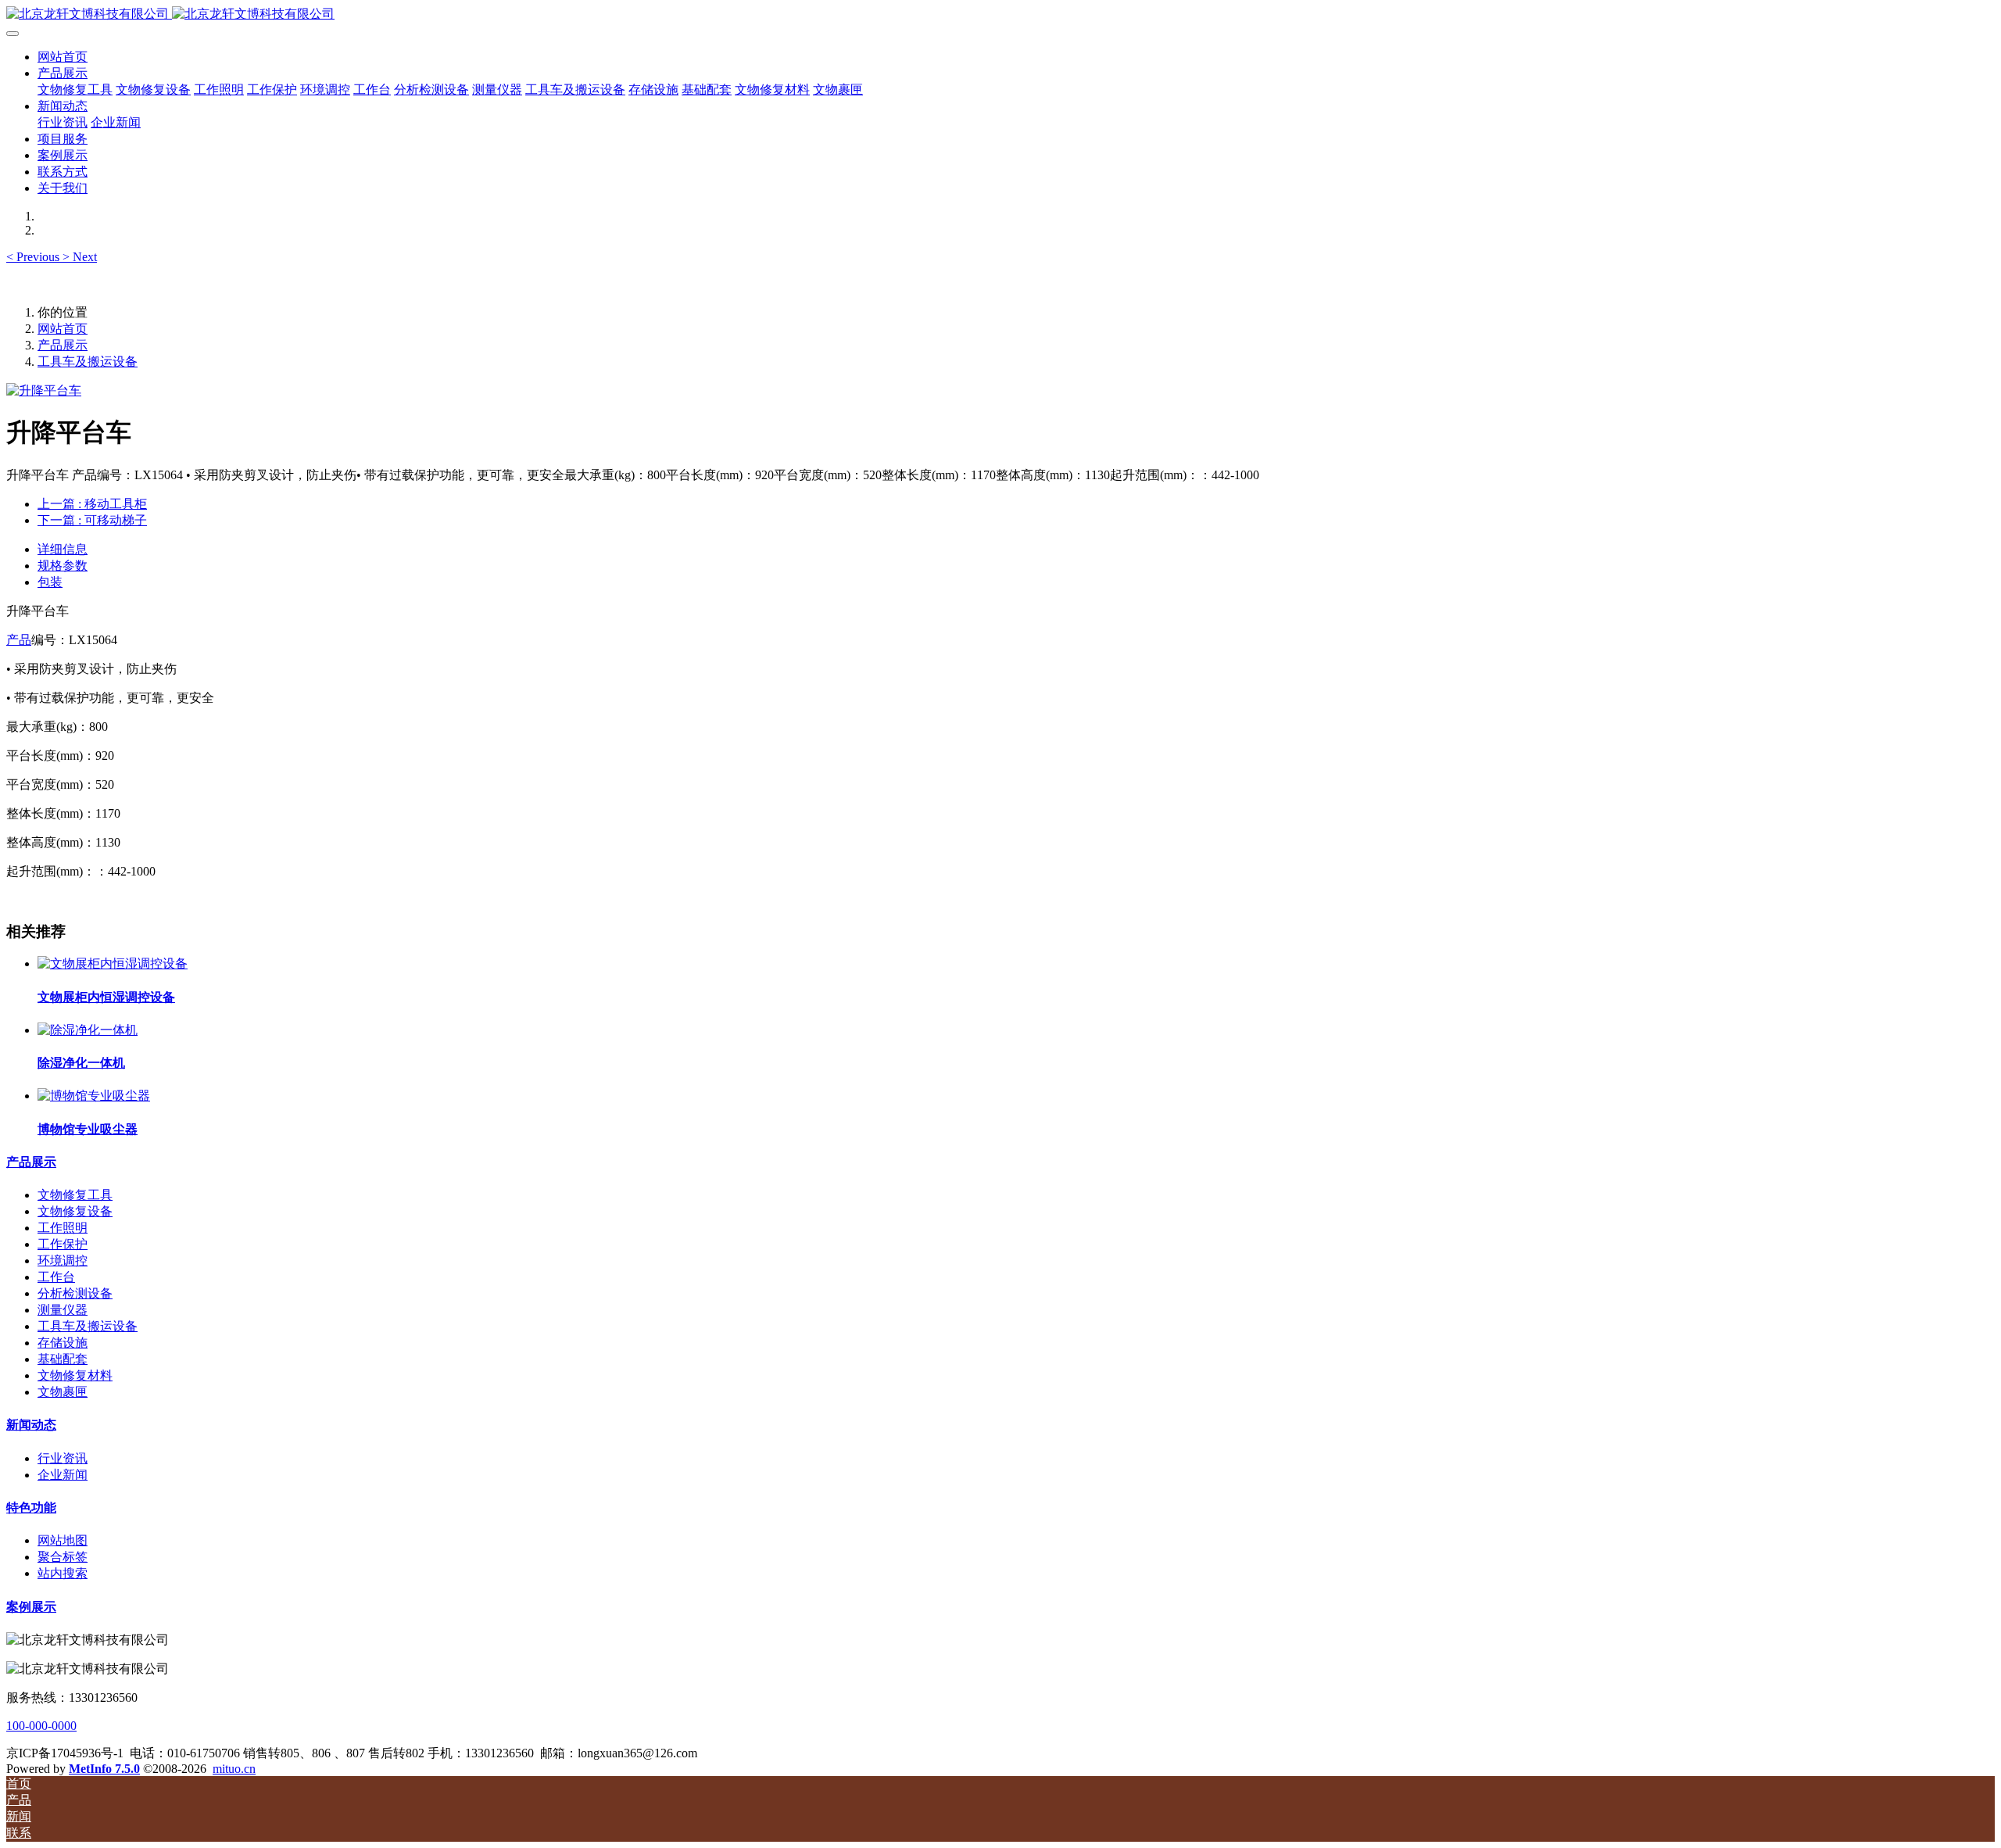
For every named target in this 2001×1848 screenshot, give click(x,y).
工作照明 (63, 1228)
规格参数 (63, 566)
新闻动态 (31, 1425)
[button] (34, 257)
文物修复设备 (75, 1211)
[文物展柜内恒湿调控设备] (113, 963)
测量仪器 (63, 1310)
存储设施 (63, 1343)
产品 (19, 640)
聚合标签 (63, 1557)
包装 (50, 582)
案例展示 (31, 1607)
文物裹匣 (63, 1392)
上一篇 (92, 504)
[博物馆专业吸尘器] (94, 1096)
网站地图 (63, 1540)
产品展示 (63, 345)
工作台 (56, 1277)
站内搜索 (63, 1573)
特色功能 (31, 1508)
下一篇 (92, 520)
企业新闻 (63, 1475)
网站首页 (63, 57)
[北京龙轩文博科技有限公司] (1000, 14)
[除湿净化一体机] (88, 1030)
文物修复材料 (75, 1375)
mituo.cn (234, 1769)
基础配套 (63, 1359)
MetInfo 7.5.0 (104, 1769)
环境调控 (63, 1261)
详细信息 (63, 549)
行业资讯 (63, 1458)
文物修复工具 (75, 1195)
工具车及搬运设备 (88, 362)
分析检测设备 (75, 1293)
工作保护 (63, 1244)
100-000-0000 (41, 1726)
